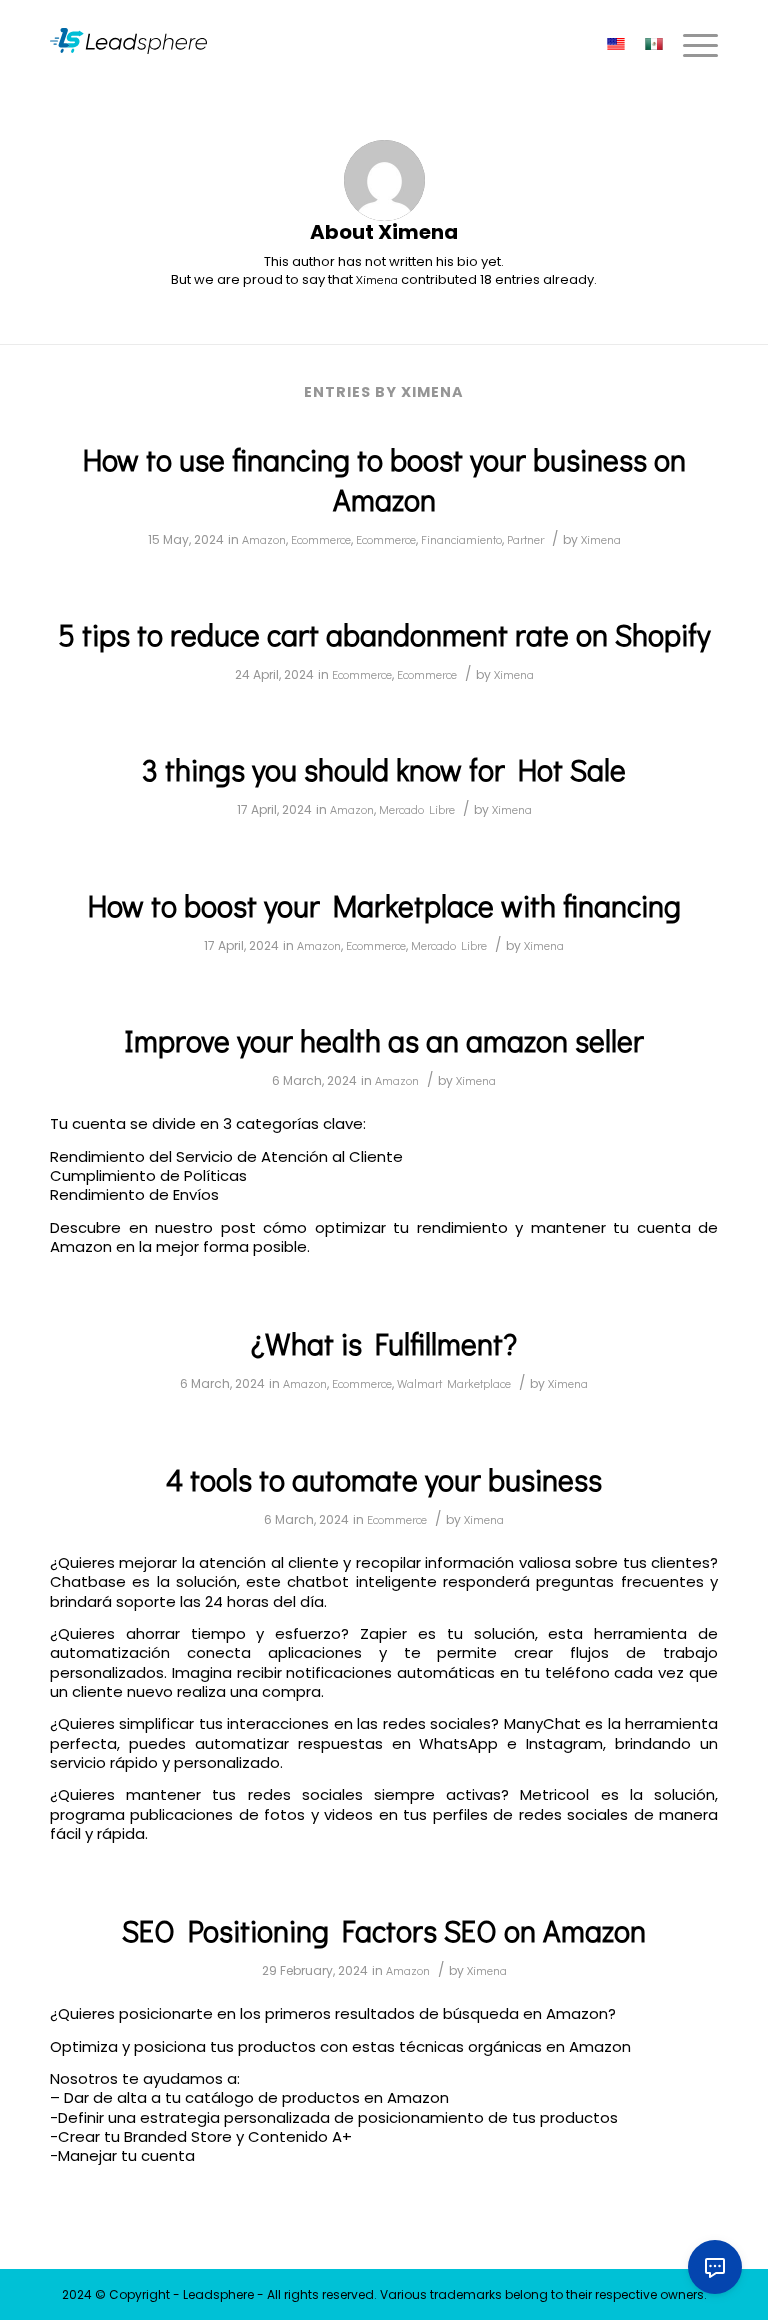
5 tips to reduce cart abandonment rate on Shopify (384, 634)
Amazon (264, 539)
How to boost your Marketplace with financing (384, 905)
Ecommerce (321, 539)
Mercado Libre (417, 809)
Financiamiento (461, 539)
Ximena (601, 539)
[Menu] (690, 45)
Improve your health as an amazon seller (384, 1040)
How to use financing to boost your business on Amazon (384, 479)
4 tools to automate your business (384, 1479)
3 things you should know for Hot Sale (384, 769)
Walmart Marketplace (454, 1383)
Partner (525, 539)
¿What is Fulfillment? (384, 1343)
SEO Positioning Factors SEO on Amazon (384, 1930)
